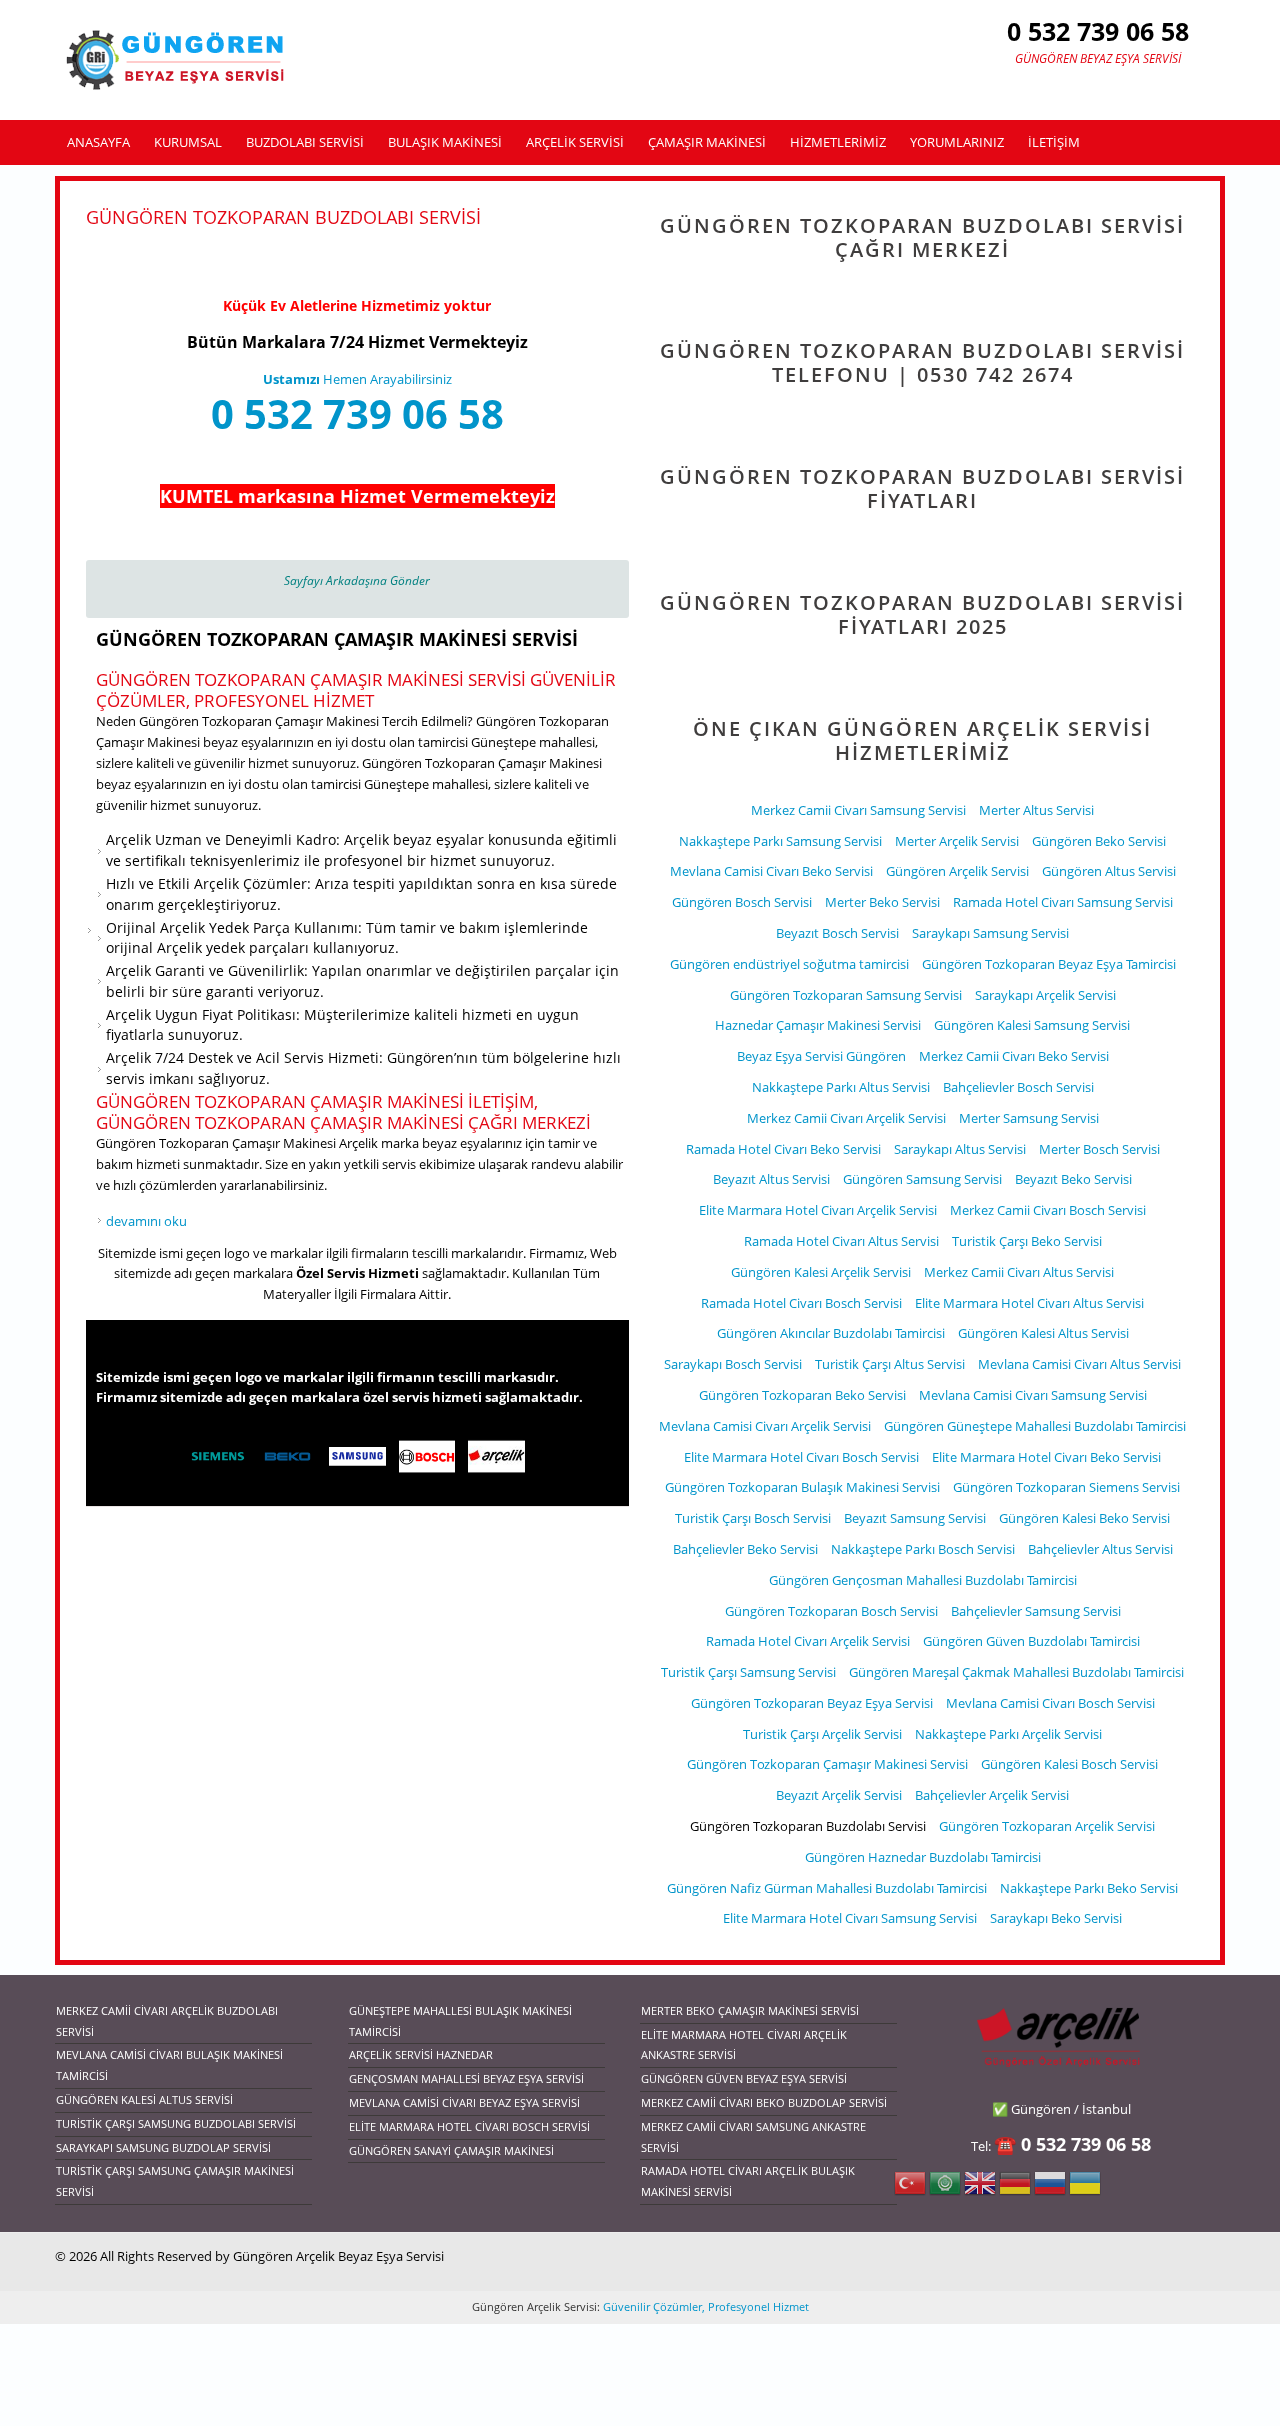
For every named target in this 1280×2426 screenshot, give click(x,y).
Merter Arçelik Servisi (957, 841)
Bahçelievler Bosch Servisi (1018, 1087)
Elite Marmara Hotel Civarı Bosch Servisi (801, 1457)
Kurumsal (188, 142)
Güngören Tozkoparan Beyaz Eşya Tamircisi (1049, 964)
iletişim (1054, 142)
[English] (980, 2189)
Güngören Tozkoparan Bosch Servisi (831, 1611)
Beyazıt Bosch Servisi (837, 933)
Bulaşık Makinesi (445, 142)
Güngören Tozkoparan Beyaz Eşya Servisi (812, 1703)
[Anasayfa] (177, 60)
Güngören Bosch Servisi (742, 902)
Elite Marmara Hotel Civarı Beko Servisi (1046, 1457)
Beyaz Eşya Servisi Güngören (821, 1056)
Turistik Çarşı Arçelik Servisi (822, 1734)
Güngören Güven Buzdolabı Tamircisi (1031, 1641)
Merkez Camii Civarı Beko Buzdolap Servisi (764, 2102)
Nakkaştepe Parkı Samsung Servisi (780, 841)
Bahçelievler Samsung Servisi (1036, 1611)
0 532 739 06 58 (357, 413)
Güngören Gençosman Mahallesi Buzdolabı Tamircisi (923, 1580)
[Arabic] (945, 2189)
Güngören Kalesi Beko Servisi (1084, 1518)
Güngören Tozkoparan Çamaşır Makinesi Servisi (337, 639)
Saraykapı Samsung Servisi (990, 933)
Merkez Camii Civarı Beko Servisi (1014, 1056)
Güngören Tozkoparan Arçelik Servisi (1047, 1826)
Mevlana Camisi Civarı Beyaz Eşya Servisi (464, 2102)
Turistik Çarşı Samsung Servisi (748, 1672)
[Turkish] (910, 2189)
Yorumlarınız (957, 142)
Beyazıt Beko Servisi (1073, 1179)
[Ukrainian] (1085, 2189)
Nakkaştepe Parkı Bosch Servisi (923, 1549)
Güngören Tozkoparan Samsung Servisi (846, 995)
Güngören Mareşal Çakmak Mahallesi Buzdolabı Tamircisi (1016, 1672)
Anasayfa (98, 142)
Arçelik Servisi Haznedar (421, 2054)
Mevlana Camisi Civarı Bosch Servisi (1050, 1703)
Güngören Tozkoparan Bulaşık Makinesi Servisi (802, 1487)
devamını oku (146, 1221)
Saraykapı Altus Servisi (960, 1149)
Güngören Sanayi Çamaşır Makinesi (451, 2150)
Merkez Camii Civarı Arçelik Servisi (846, 1118)
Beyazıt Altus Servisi (771, 1179)
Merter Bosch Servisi (1099, 1149)
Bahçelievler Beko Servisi (745, 1549)
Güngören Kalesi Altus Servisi (1043, 1333)
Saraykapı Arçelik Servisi (1045, 995)
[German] (1015, 2189)
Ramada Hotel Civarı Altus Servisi (841, 1241)
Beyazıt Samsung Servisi (915, 1518)
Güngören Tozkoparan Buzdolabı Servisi (808, 1826)
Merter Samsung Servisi (1029, 1118)
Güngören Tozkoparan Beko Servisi (802, 1395)
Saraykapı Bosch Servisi (733, 1364)
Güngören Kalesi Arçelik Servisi (821, 1272)
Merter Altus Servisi (1036, 810)
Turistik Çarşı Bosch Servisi (753, 1518)
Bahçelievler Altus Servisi (1100, 1549)
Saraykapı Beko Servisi (1056, 1918)
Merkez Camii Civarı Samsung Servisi (858, 810)
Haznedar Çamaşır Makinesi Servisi (818, 1025)
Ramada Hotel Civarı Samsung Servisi (1063, 902)
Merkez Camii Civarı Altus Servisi (1019, 1272)
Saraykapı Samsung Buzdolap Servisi (163, 2147)
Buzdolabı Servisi (305, 142)
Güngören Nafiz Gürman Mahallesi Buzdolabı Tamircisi (827, 1888)
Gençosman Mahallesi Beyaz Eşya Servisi (466, 2078)
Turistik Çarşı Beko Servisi (1027, 1241)
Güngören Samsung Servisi (922, 1179)
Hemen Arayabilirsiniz (357, 379)
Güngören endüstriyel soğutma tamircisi (789, 964)
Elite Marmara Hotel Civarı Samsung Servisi (850, 1918)
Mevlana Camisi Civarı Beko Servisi (771, 871)
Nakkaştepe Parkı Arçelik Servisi (1008, 1734)
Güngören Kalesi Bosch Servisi (1069, 1764)
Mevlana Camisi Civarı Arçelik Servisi (765, 1426)
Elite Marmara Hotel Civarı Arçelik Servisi (818, 1210)
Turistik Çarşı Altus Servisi (890, 1364)
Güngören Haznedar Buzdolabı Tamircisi (923, 1857)
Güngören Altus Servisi (1109, 871)
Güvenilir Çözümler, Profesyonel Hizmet (704, 2306)
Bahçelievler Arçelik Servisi (992, 1795)
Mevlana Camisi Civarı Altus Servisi (1079, 1364)
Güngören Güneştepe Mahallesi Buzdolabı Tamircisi (1035, 1426)
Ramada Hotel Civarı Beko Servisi (783, 1149)
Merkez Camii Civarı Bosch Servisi (1048, 1210)
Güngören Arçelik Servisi (957, 871)
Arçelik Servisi (575, 142)
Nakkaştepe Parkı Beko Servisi (1089, 1888)
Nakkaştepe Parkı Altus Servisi (841, 1087)
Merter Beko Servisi (882, 902)
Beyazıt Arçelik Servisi (839, 1795)
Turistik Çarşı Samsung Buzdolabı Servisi (176, 2123)
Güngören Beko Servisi (1099, 841)
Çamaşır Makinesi (707, 142)
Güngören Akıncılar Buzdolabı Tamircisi (831, 1333)
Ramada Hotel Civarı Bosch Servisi (801, 1303)
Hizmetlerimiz (838, 142)
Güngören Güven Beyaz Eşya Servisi (744, 2078)
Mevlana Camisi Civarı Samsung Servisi (1033, 1395)
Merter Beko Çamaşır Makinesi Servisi (750, 2010)
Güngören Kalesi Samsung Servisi (1032, 1025)
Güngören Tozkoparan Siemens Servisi (1066, 1487)
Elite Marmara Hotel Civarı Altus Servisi (1029, 1303)
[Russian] (1050, 2189)
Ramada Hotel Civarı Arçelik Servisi (808, 1641)
